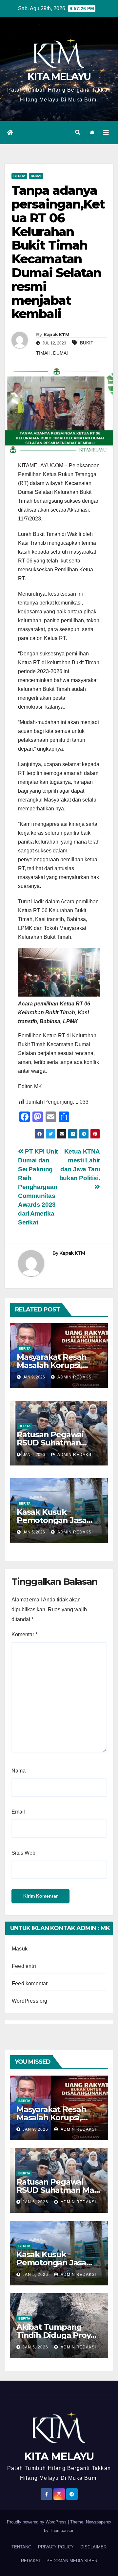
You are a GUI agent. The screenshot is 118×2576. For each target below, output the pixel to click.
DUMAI (60, 353)
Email (18, 1812)
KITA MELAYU (59, 77)
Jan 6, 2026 (35, 2202)
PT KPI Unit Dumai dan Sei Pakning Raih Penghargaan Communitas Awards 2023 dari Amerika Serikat (38, 1187)
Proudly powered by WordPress (37, 2522)
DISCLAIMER (93, 2547)
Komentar (24, 1634)
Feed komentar (30, 1983)
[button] (78, 132)
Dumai (36, 176)
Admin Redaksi (75, 1377)
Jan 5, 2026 (35, 2275)
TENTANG (21, 2547)
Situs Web (23, 1853)
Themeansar (61, 2531)
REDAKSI (30, 2561)
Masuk (20, 1949)
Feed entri (24, 1966)
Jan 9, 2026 (35, 2129)
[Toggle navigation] (106, 133)
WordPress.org (30, 2001)
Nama (19, 1771)
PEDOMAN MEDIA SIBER (72, 2561)
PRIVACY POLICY (56, 2547)
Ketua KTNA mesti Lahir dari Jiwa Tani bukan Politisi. (80, 1165)
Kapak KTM (57, 335)
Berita (19, 176)
